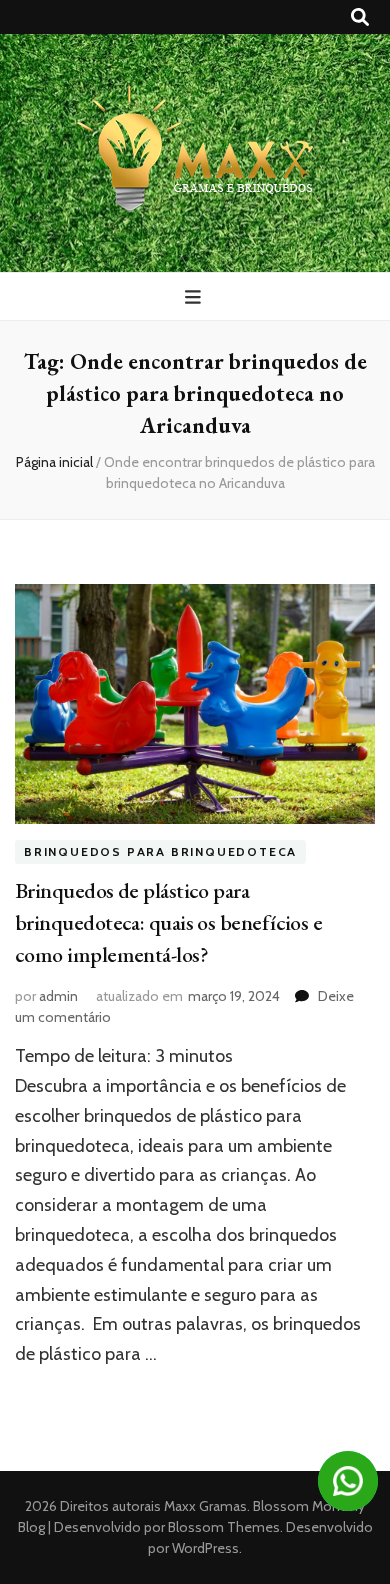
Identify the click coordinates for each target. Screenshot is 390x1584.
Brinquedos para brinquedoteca (160, 851)
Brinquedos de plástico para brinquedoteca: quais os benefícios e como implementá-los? (168, 922)
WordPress (205, 1548)
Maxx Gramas (205, 1506)
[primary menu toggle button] (195, 297)
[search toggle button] (360, 17)
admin (58, 996)
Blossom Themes (222, 1527)
